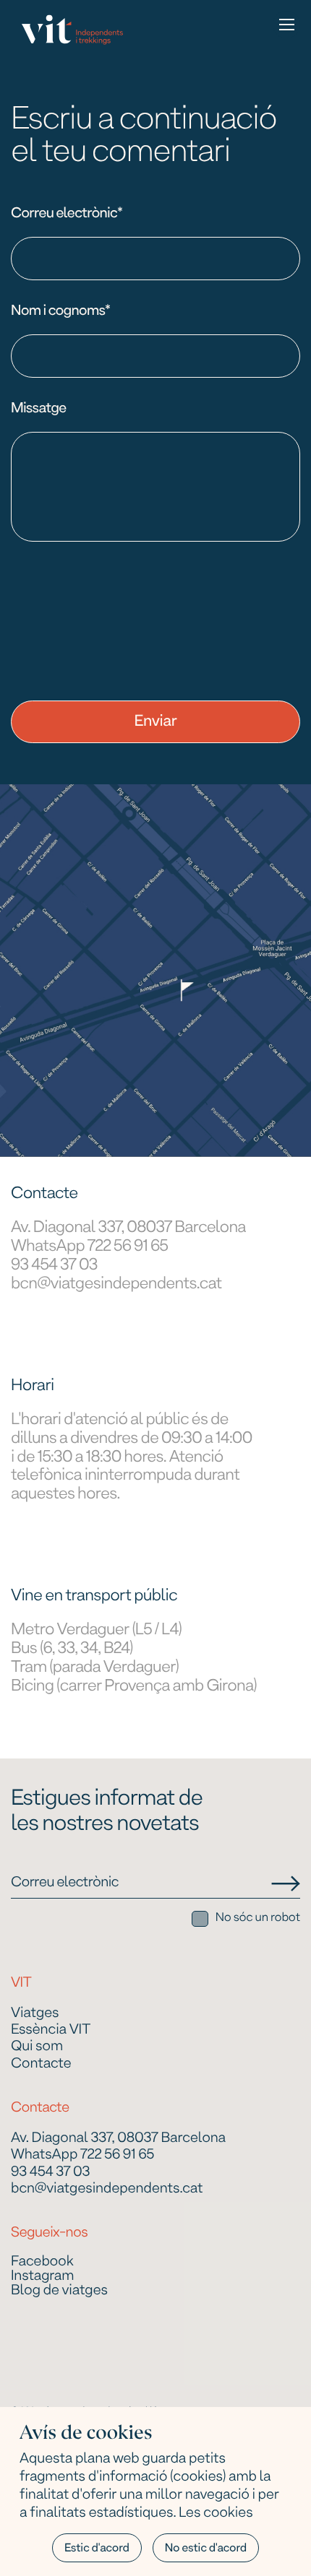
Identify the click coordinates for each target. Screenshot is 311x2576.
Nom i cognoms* (60, 311)
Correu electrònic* (67, 214)
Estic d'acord (97, 2549)
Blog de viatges (59, 2291)
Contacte (41, 2064)
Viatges (35, 2014)
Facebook (42, 2263)
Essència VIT (51, 2030)
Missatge (39, 409)
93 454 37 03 (54, 1266)
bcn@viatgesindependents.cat (116, 1285)
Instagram (42, 2277)
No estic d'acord (206, 2549)
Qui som (37, 2047)
